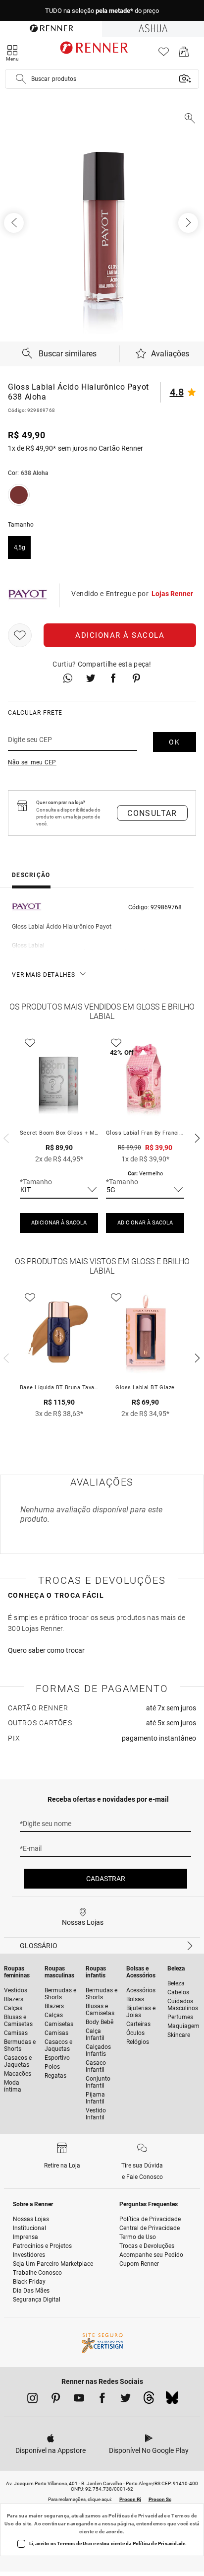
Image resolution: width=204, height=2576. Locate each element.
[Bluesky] (172, 2400)
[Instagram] (32, 2400)
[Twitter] (126, 2400)
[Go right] (189, 223)
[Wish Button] (20, 635)
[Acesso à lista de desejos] (164, 54)
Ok (175, 742)
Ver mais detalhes (44, 975)
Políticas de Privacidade (137, 2516)
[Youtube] (79, 2400)
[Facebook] (102, 2400)
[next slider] (5, 1137)
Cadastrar (106, 1879)
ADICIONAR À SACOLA (59, 1223)
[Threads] (149, 2400)
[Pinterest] (56, 2400)
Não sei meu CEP (32, 762)
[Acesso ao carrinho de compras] (184, 54)
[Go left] (15, 223)
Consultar (152, 813)
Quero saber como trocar (46, 1650)
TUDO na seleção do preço (102, 11)
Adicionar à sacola (120, 635)
